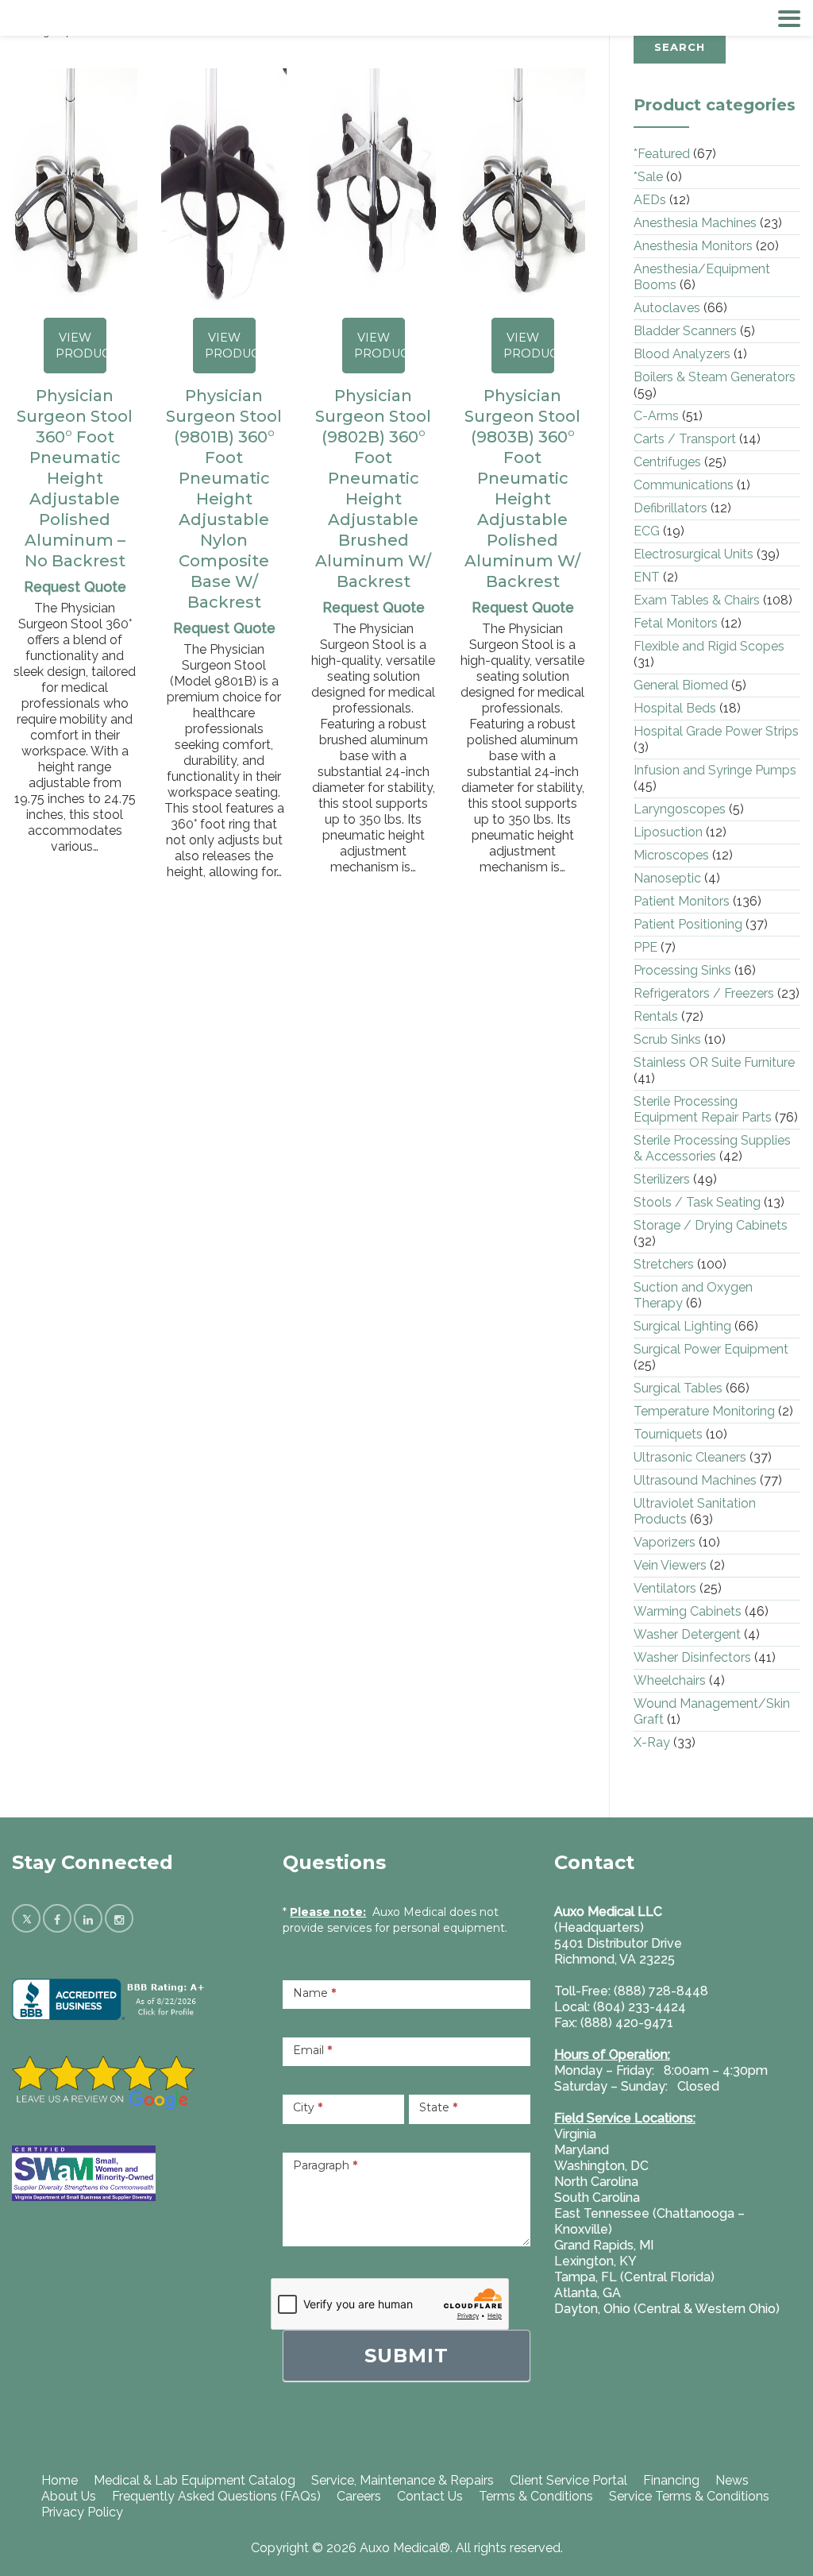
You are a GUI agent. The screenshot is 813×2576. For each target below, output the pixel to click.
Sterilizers (662, 1179)
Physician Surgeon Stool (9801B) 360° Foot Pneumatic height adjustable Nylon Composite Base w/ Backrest (224, 499)
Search (680, 47)
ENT (647, 577)
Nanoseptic (667, 878)
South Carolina (597, 2198)
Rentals (656, 1016)
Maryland (582, 2150)
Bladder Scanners (685, 331)
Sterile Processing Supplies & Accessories (712, 1148)
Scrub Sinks (667, 1039)
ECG (647, 531)
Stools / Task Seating (697, 1202)
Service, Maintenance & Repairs (403, 2480)
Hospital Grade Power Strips (716, 731)
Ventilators (665, 1588)
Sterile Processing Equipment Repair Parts (703, 1109)
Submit (406, 2356)
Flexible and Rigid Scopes (709, 646)
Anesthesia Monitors (693, 246)
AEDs (650, 200)
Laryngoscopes (680, 809)
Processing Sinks (682, 970)
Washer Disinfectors (692, 1657)
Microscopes (671, 855)
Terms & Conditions (536, 2496)
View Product (81, 346)
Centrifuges (667, 462)
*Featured (662, 154)
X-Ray (652, 1742)
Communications (684, 485)
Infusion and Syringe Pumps (715, 770)
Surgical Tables (678, 1388)
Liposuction (668, 832)
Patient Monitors (682, 901)
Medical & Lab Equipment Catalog (195, 2480)
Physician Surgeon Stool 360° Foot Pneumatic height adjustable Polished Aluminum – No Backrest (75, 478)
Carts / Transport (685, 439)
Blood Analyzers (682, 354)
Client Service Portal (568, 2480)
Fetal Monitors (676, 623)
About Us (69, 2496)
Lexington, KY (595, 2261)
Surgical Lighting (682, 1326)
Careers (359, 2496)
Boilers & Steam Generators (715, 377)
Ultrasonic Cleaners (690, 1457)
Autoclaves (667, 308)
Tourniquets (668, 1434)
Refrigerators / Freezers (704, 993)
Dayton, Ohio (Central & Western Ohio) (667, 2309)
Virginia (575, 2134)
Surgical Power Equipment (711, 1349)
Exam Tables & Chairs (697, 600)
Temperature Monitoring (704, 1411)
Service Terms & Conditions (689, 2496)
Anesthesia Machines (695, 223)
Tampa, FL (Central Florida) (634, 2277)
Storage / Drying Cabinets (711, 1225)
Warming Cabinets (688, 1611)
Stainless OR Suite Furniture (714, 1062)
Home (60, 2480)
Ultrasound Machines (695, 1480)
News (732, 2480)
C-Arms (656, 416)
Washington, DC (601, 2166)
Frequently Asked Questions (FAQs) (216, 2496)
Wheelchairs (670, 1680)
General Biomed (681, 685)
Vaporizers (665, 1542)
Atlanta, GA (588, 2293)
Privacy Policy (82, 2512)
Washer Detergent (687, 1634)
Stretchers (664, 1264)
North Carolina (596, 2182)
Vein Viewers (670, 1565)
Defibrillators (670, 508)
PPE (645, 947)
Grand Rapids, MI (604, 2245)
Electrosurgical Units (694, 554)
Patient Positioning (688, 924)
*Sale (648, 177)
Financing (671, 2480)
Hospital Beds (675, 708)
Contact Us (430, 2496)
